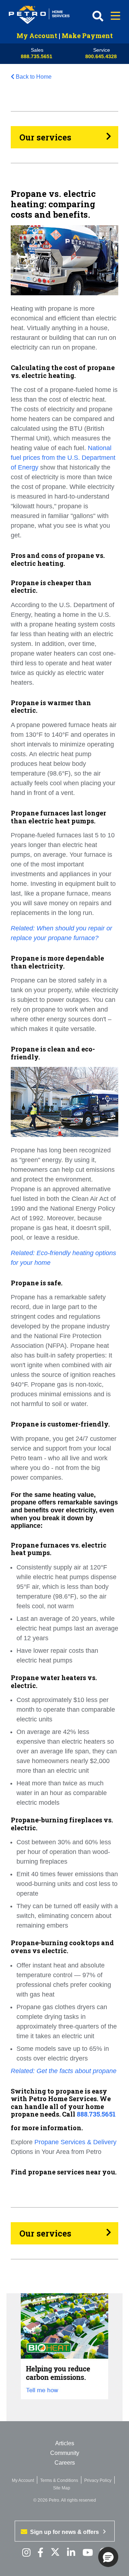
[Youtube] (88, 2553)
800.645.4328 (101, 56)
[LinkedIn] (71, 2553)
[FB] (40, 2553)
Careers (65, 2463)
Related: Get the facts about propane (64, 2071)
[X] (55, 2553)
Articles (65, 2443)
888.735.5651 (37, 56)
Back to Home (34, 77)
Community (65, 2453)
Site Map (62, 2488)
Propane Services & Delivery (75, 2142)
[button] (108, 2557)
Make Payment (87, 36)
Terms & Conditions (59, 2480)
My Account (37, 36)
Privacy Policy (98, 2480)
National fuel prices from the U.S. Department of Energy (63, 458)
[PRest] (26, 2553)
